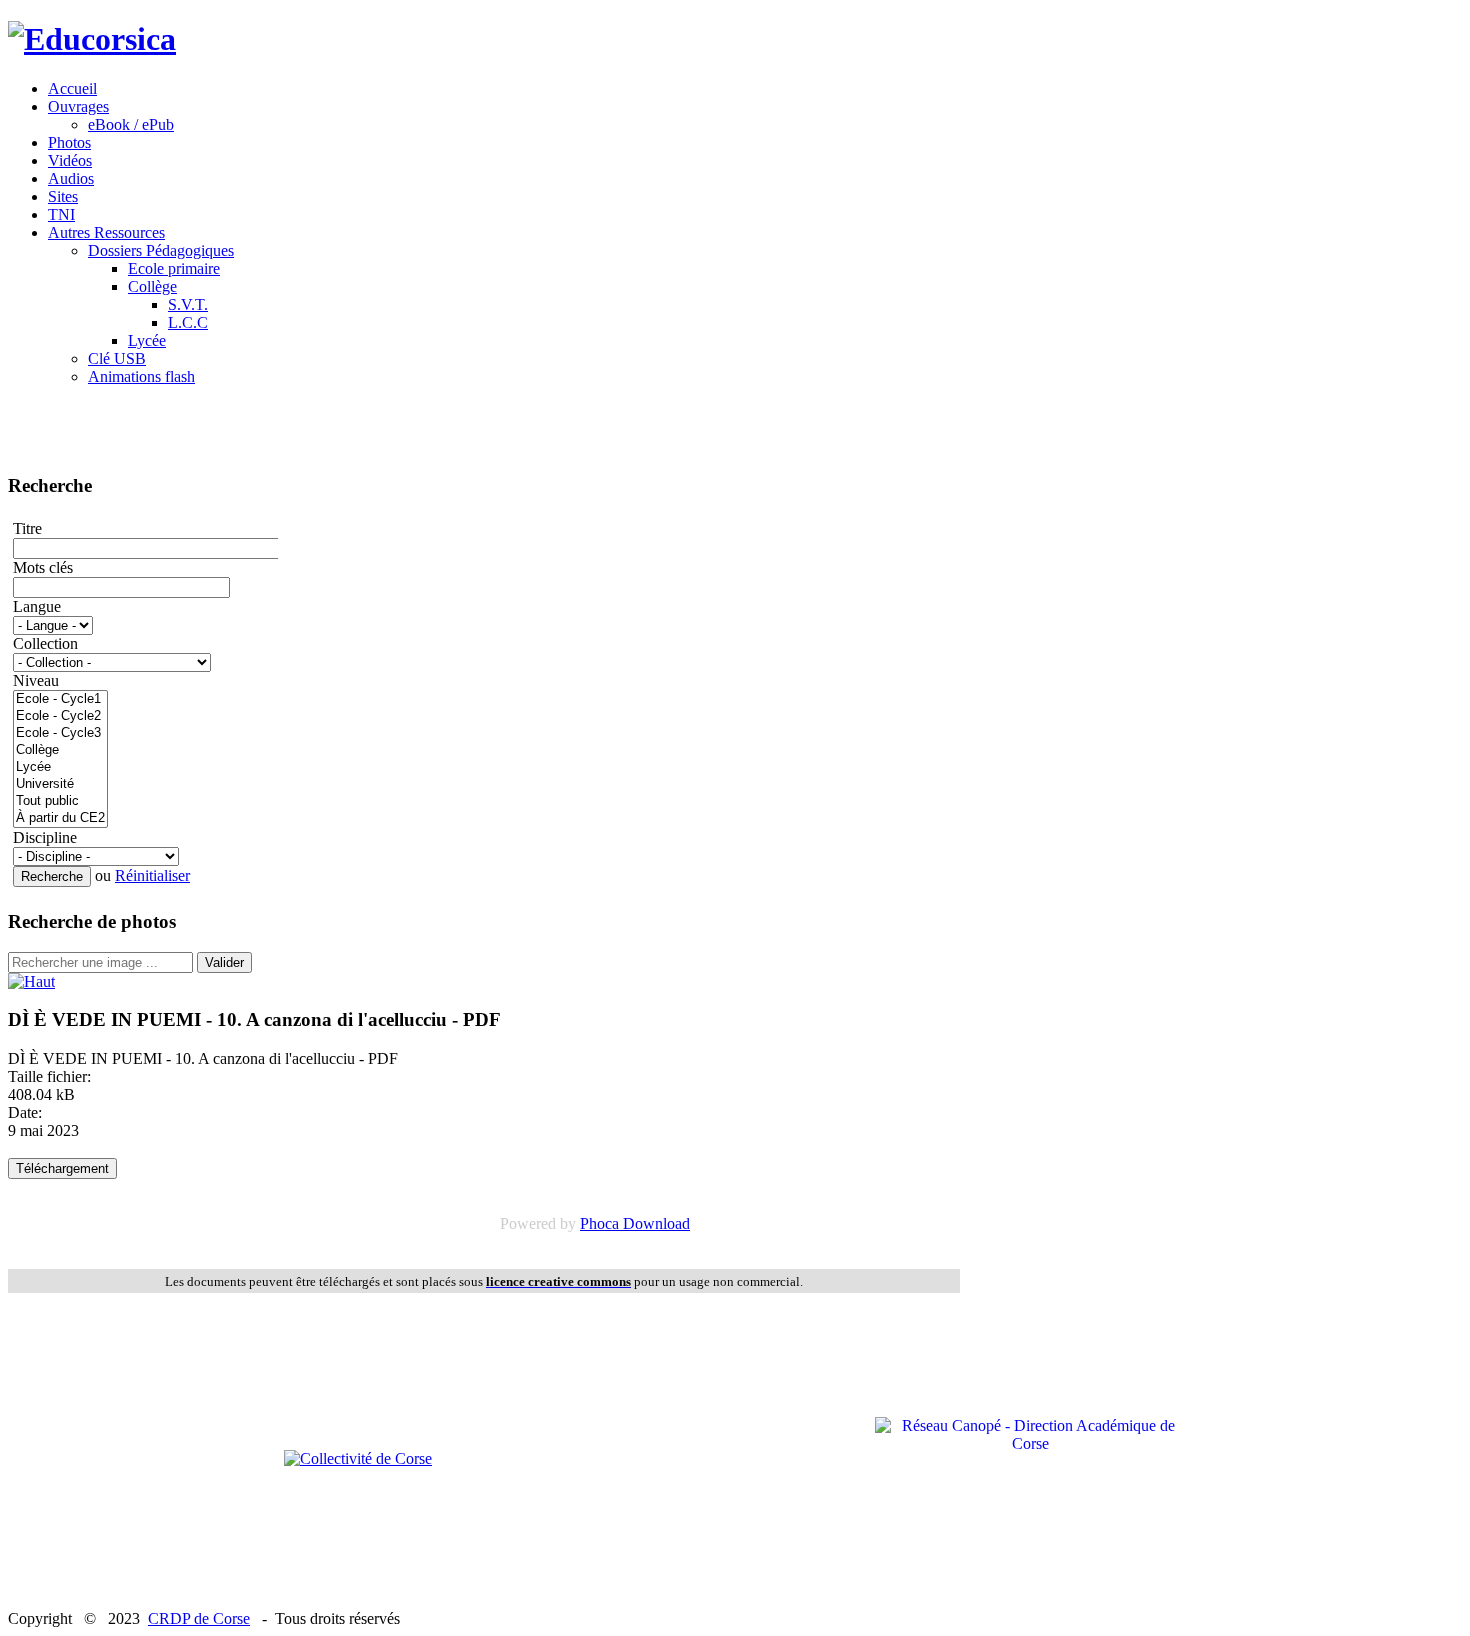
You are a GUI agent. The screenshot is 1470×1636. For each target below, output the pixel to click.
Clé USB (117, 358)
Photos (69, 142)
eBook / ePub (131, 124)
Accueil (72, 88)
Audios (71, 178)
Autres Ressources (106, 232)
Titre (27, 528)
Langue (37, 606)
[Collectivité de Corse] (358, 1458)
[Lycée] (60, 767)
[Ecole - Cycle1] (60, 699)
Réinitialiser (152, 875)
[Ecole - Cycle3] (60, 733)
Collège (152, 286)
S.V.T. (188, 304)
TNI (61, 214)
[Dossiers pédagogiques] (31, 981)
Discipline (45, 837)
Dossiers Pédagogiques (161, 250)
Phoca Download (635, 1223)
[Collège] (60, 750)
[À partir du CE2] (60, 818)
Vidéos (70, 160)
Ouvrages (78, 106)
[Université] (60, 784)
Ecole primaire (174, 268)
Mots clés (43, 567)
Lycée (147, 340)
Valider (224, 962)
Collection (45, 643)
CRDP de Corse (199, 1618)
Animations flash (141, 376)
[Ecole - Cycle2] (60, 716)
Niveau (36, 680)
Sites (63, 196)
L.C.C (188, 322)
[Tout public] (60, 801)
